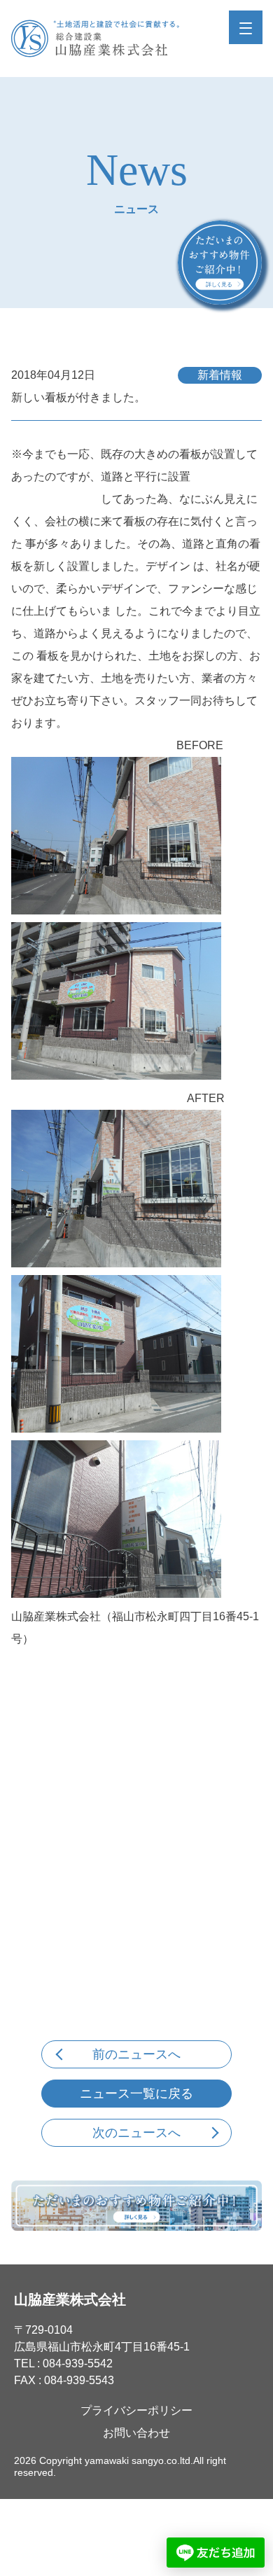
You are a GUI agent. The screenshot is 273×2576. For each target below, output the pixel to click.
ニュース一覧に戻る (136, 2094)
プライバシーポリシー (136, 2410)
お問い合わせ (136, 2433)
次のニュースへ (136, 2133)
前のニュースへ (136, 2054)
